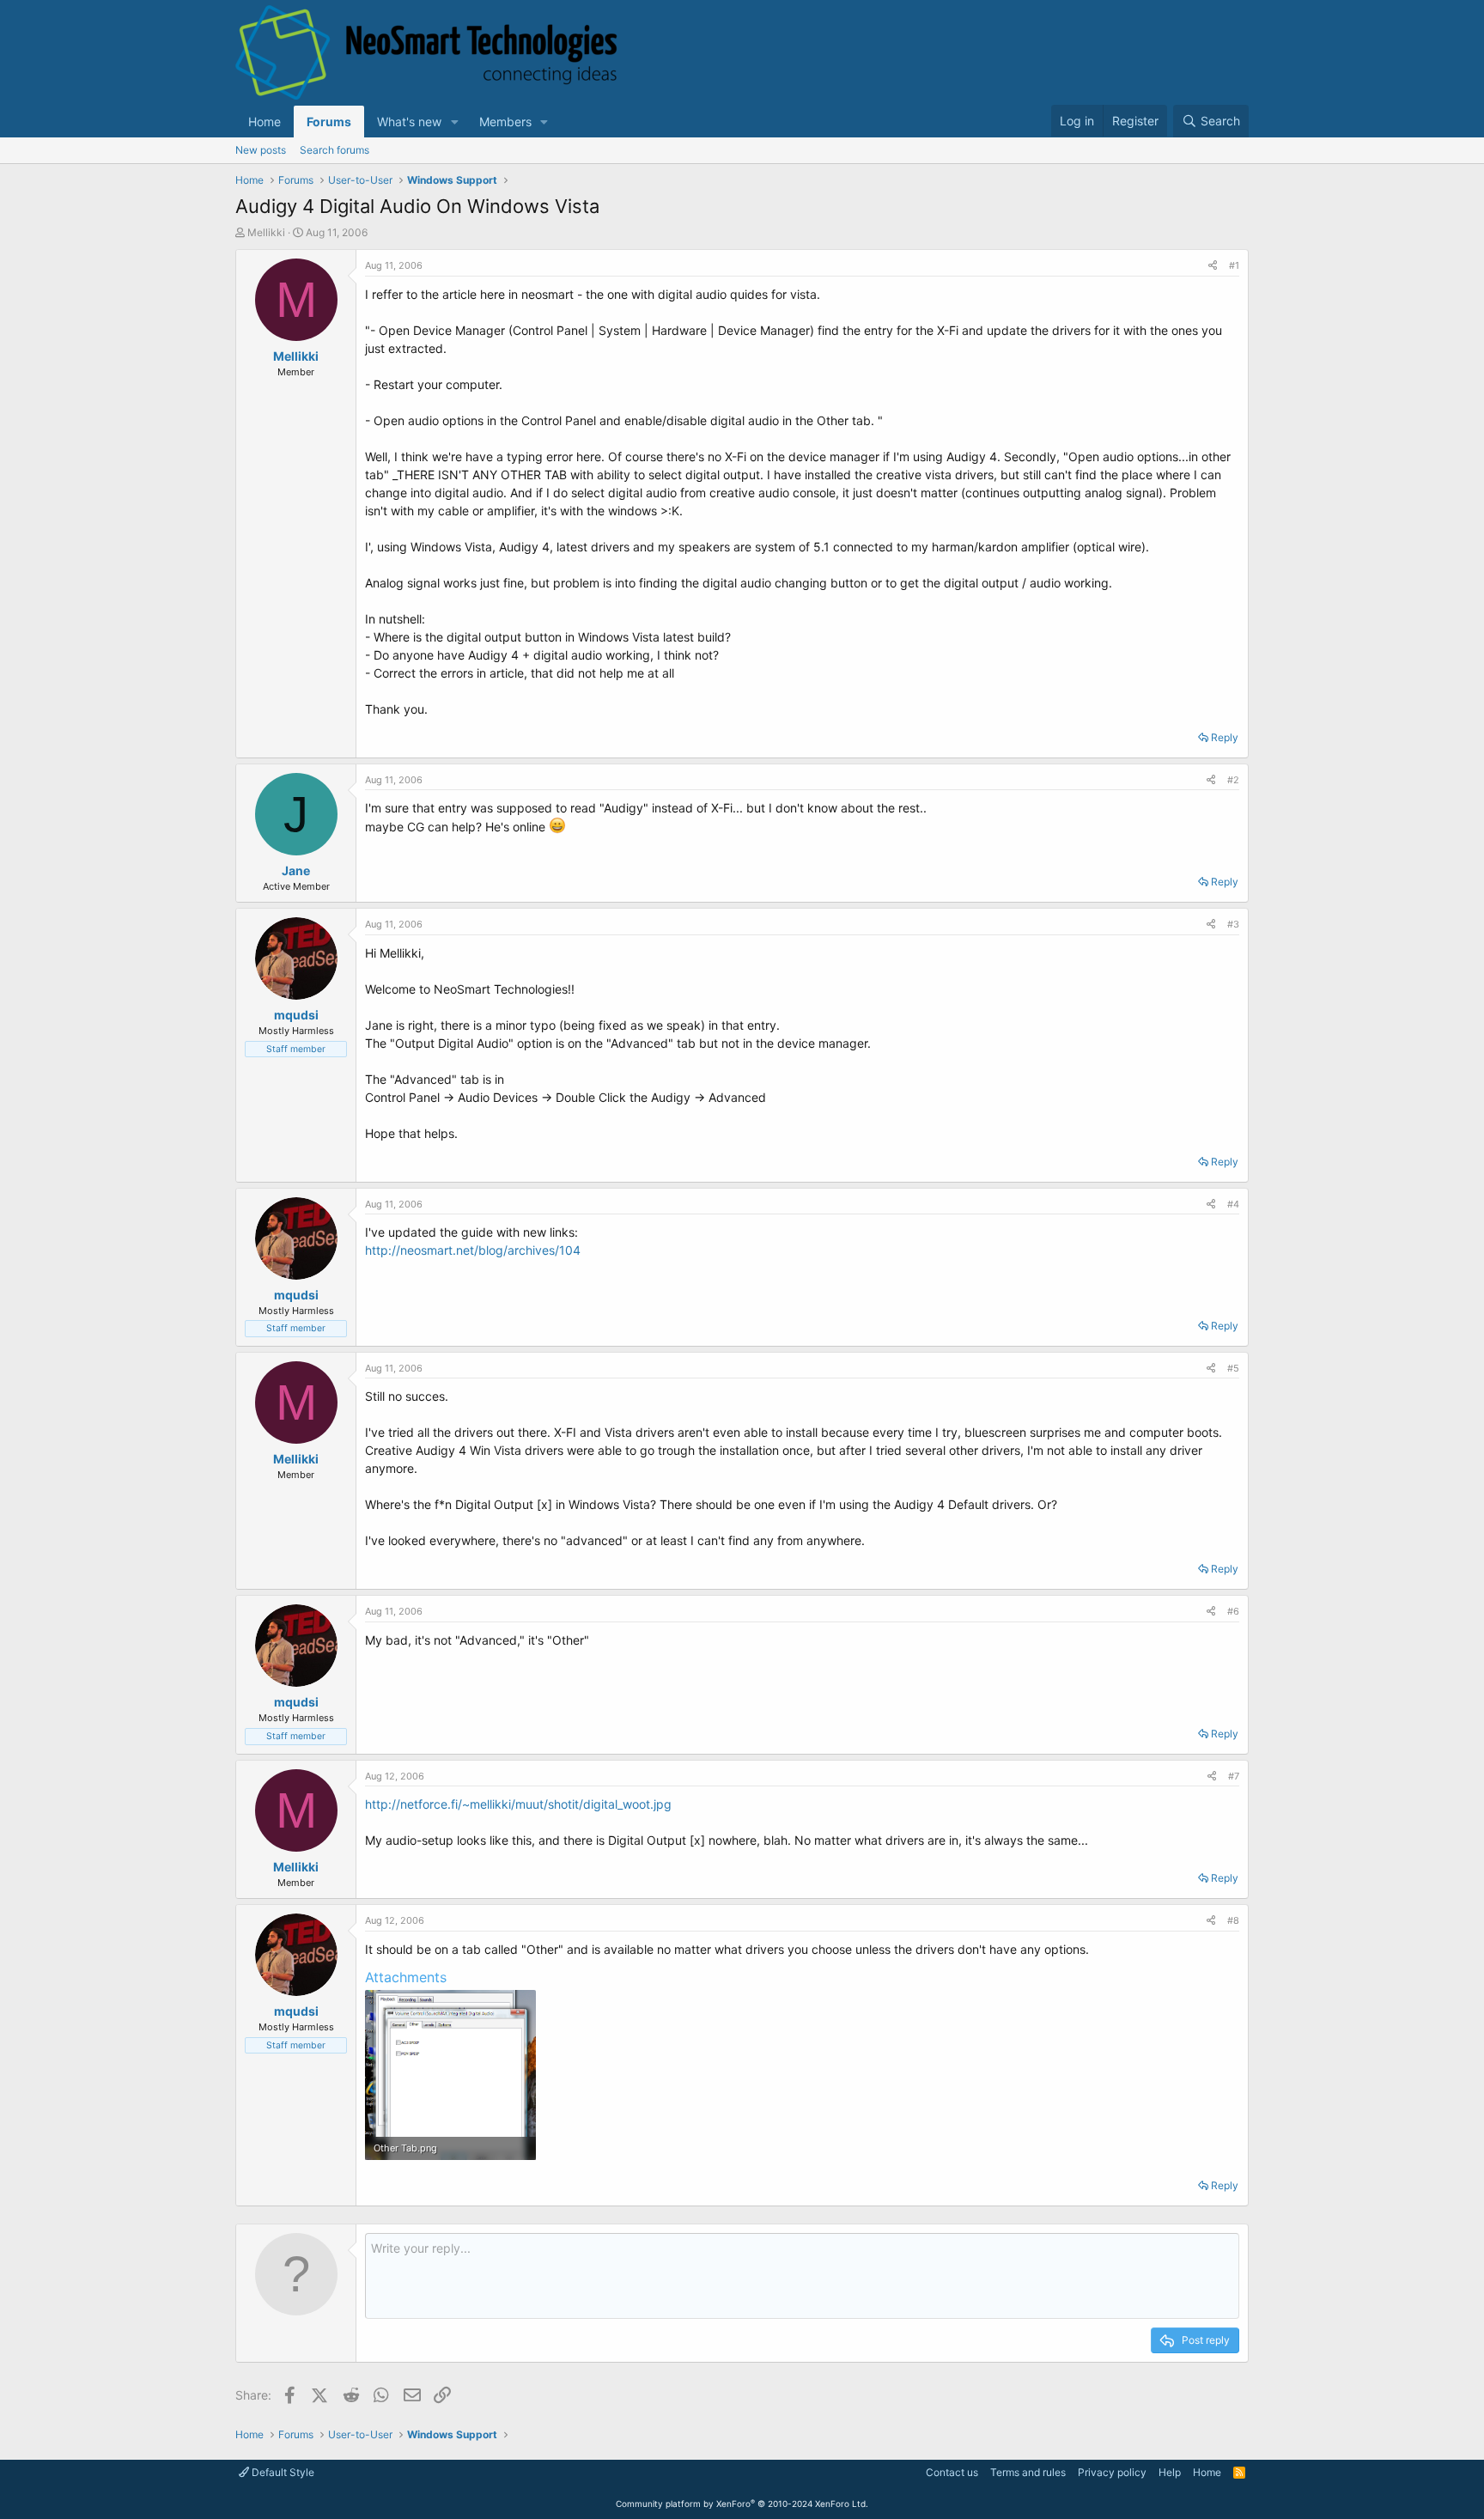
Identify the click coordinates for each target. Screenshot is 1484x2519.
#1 (1234, 265)
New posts (261, 150)
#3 (1233, 924)
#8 (1233, 1920)
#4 (1233, 1204)
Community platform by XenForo (742, 2504)
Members (505, 122)
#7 (1234, 1776)
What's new (409, 122)
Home (265, 122)
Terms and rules (1028, 2472)
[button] (455, 122)
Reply (1225, 737)
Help (1170, 2472)
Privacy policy (1112, 2472)
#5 (1233, 1368)
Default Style (282, 2472)
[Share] (1213, 266)
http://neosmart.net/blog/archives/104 (473, 1250)
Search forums (335, 150)
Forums (329, 122)
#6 (1233, 1611)
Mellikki (266, 232)
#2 (1233, 780)
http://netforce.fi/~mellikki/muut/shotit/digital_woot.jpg (518, 1804)
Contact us (952, 2472)
